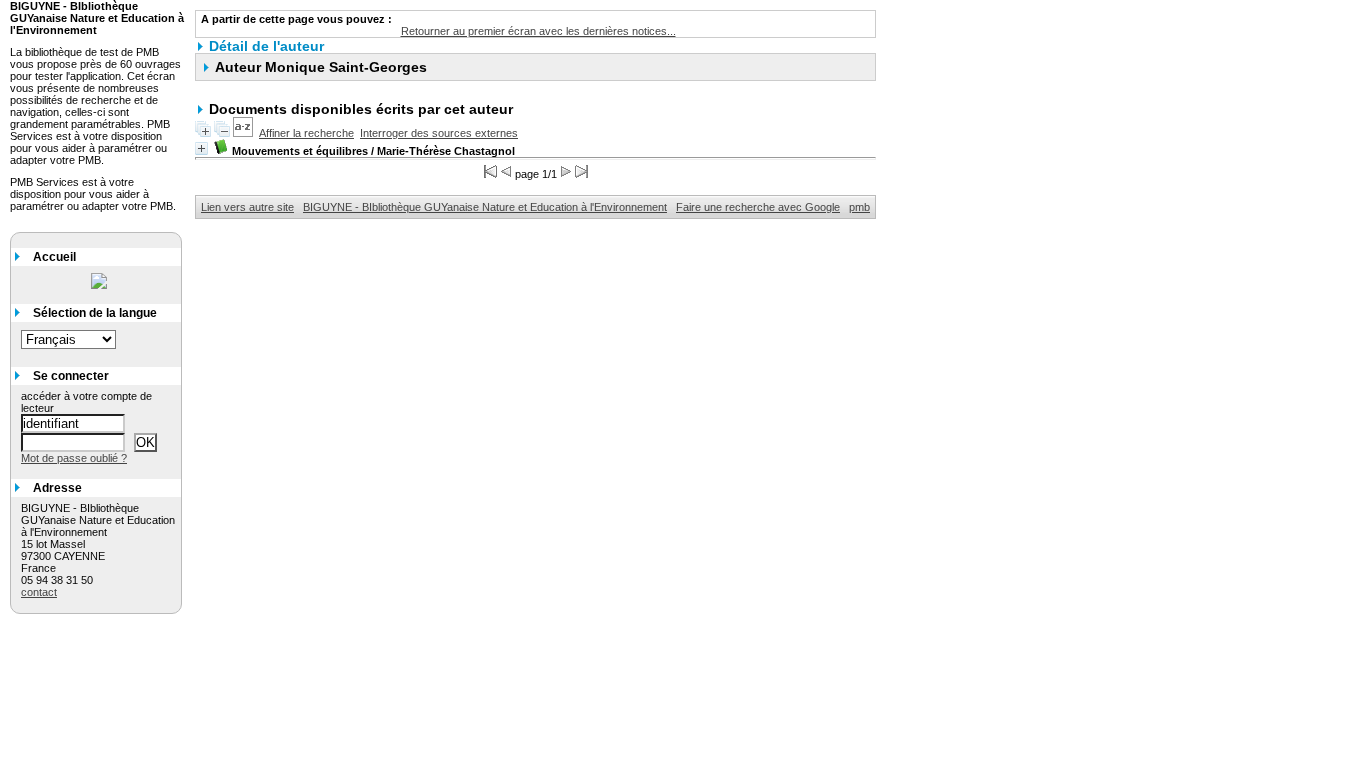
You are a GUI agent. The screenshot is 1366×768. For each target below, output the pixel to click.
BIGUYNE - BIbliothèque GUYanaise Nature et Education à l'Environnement (485, 207)
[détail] (201, 148)
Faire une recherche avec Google (758, 207)
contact (39, 592)
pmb (859, 207)
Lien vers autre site (247, 207)
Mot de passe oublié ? (74, 458)
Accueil (54, 257)
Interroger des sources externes (439, 133)
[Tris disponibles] (243, 133)
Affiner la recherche (306, 133)
